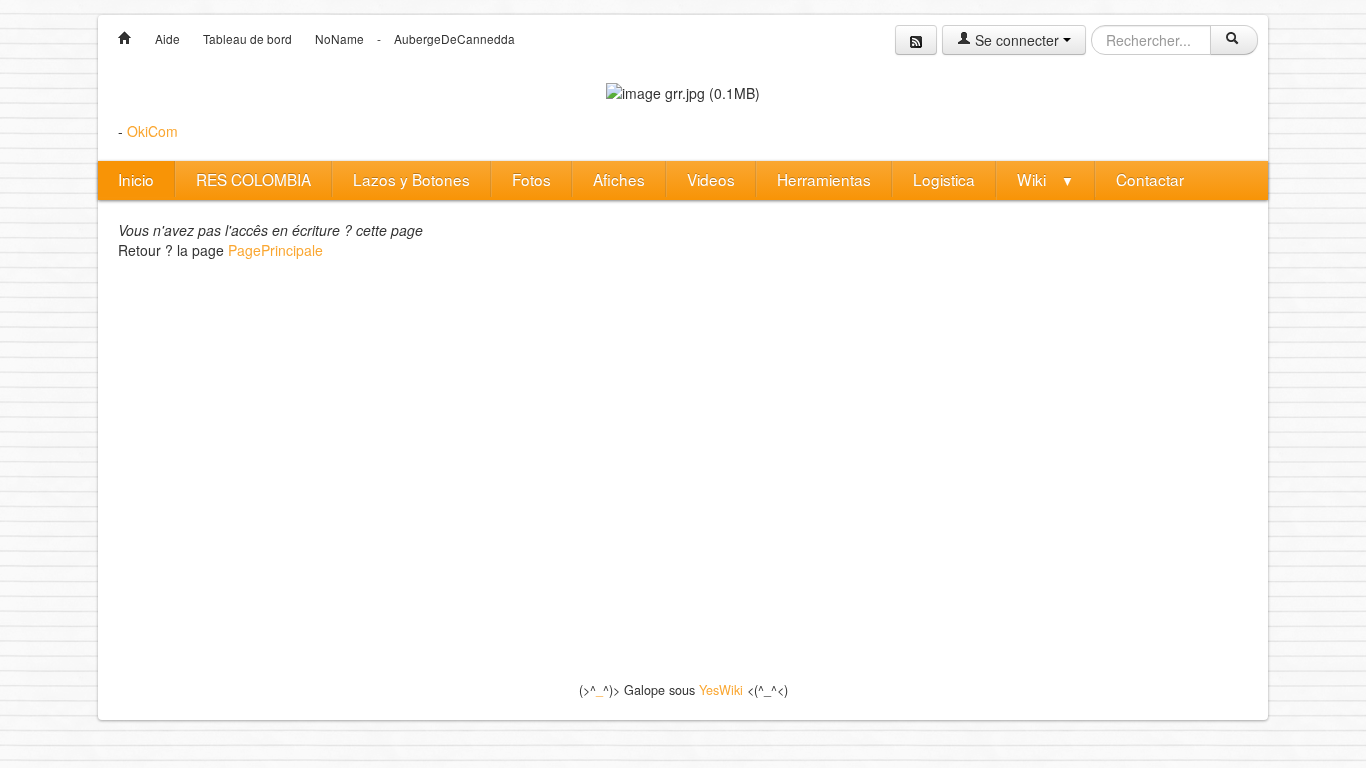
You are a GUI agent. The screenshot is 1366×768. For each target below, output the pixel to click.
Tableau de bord (247, 38)
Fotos (531, 179)
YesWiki (721, 690)
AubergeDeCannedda (454, 38)
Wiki (1045, 179)
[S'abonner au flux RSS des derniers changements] (916, 40)
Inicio (136, 179)
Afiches (619, 179)
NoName (339, 38)
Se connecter (1017, 40)
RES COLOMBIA (253, 179)
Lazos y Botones (411, 179)
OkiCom (152, 131)
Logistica (944, 179)
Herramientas (824, 179)
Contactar (1150, 179)
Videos (711, 179)
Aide (167, 38)
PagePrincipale (275, 250)
